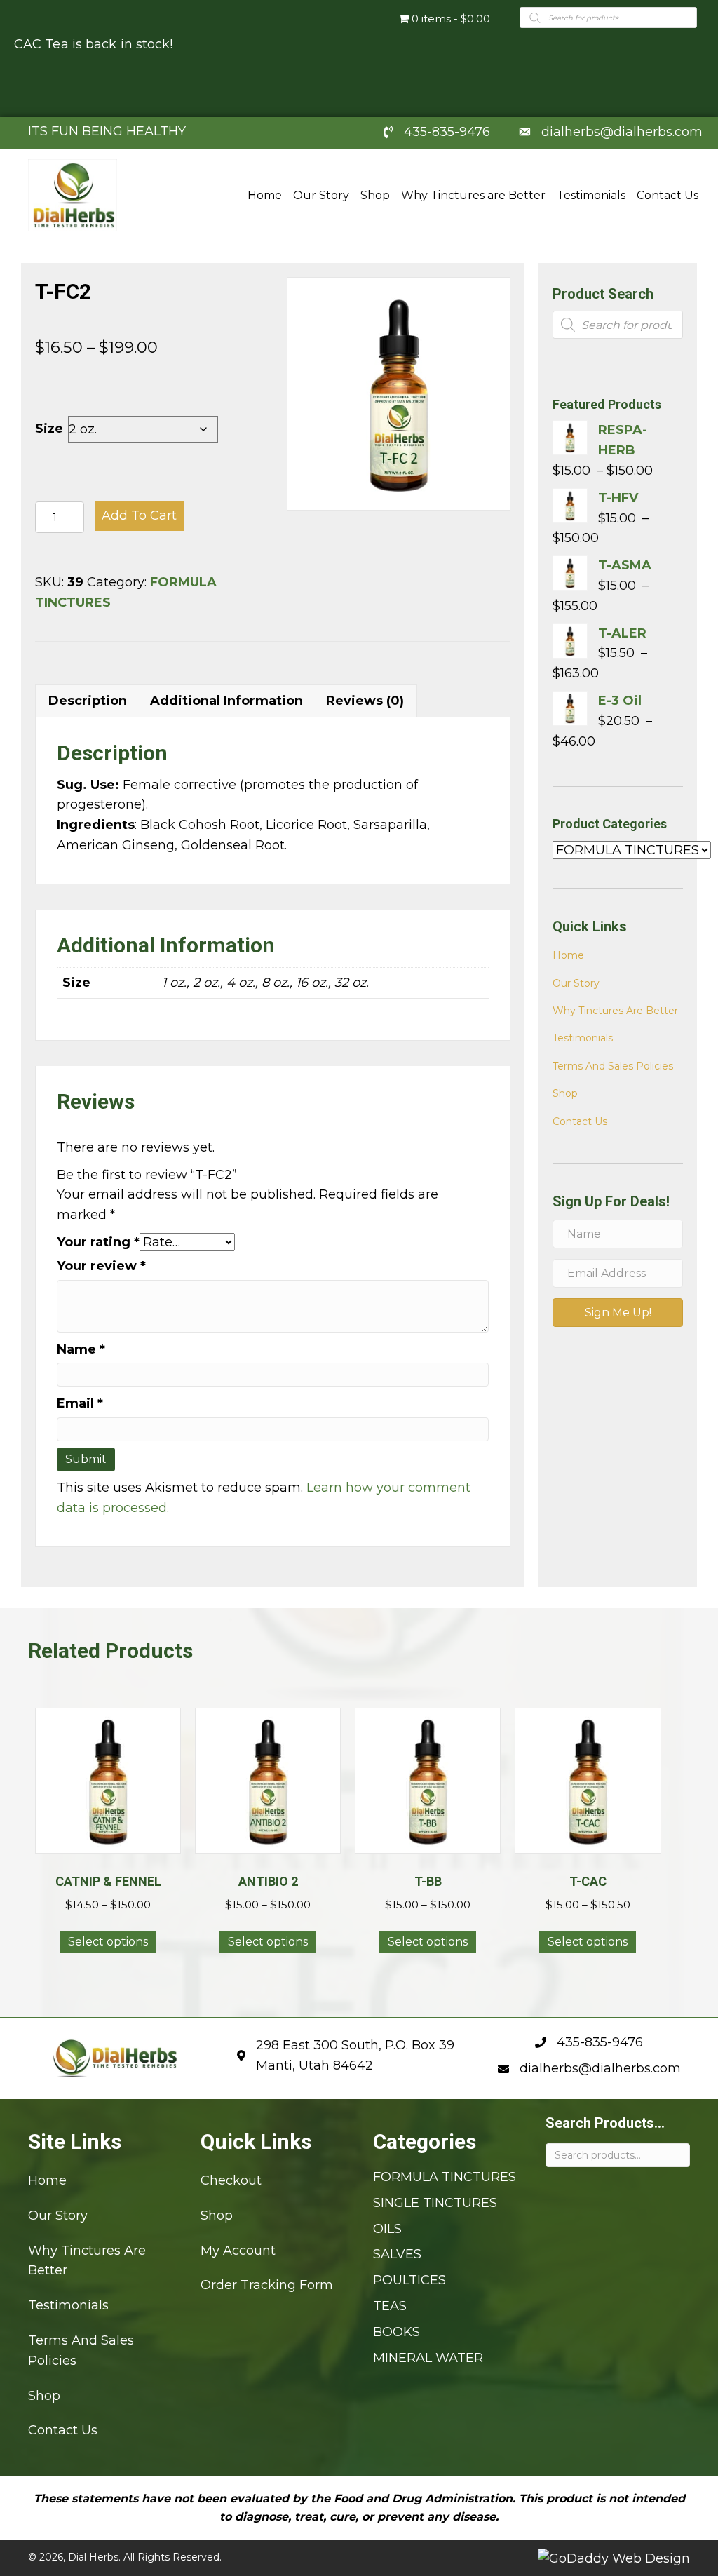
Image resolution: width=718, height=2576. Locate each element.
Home (568, 955)
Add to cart (139, 515)
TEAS (390, 2306)
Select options (108, 1942)
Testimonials (583, 1038)
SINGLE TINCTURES (435, 2203)
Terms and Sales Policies (613, 1066)
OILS (387, 2228)
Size (49, 429)
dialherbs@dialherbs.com (622, 132)
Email (80, 1403)
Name (81, 1349)
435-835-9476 (447, 132)
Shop (565, 1093)
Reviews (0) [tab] (365, 701)
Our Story (576, 983)
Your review (101, 1266)
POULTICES (409, 2280)
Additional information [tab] (226, 701)
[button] (618, 1313)
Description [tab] (88, 701)
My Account (238, 2250)
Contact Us (580, 1121)
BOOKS (397, 2332)
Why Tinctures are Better (615, 1011)
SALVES (397, 2254)
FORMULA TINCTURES (445, 2177)
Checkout (231, 2180)
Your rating (98, 1242)
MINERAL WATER (428, 2357)
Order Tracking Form (267, 2285)
